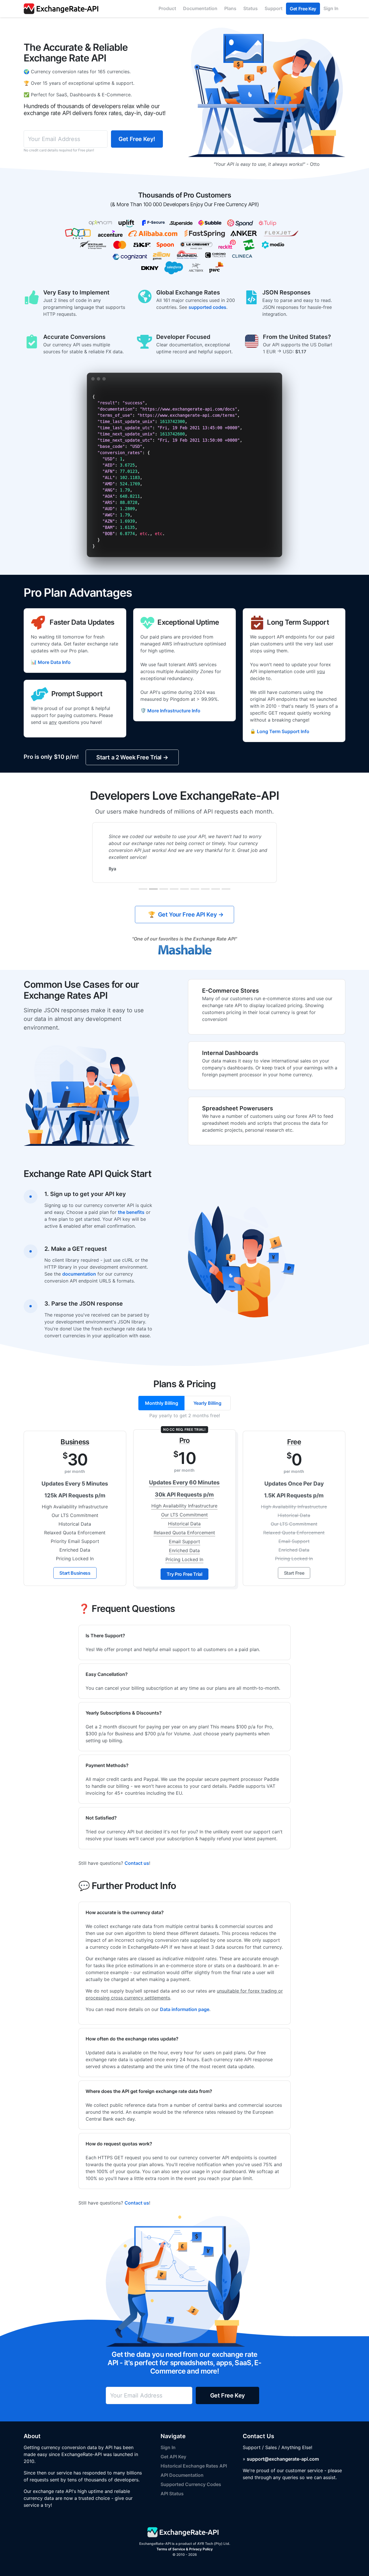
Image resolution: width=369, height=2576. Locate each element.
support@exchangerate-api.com (283, 2459)
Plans (230, 8)
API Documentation (182, 2475)
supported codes (207, 307)
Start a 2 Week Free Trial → (132, 757)
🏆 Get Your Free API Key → (185, 915)
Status (251, 8)
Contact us (137, 1863)
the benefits (131, 1212)
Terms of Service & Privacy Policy (185, 2549)
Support (274, 8)
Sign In (331, 8)
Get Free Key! (137, 139)
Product (167, 8)
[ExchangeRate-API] (63, 9)
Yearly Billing (207, 1403)
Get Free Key (303, 9)
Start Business (75, 1573)
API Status (172, 2494)
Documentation (200, 8)
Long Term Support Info (280, 731)
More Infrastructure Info (170, 710)
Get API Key (173, 2457)
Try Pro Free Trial (184, 1574)
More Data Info (51, 662)
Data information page (185, 2009)
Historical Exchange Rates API (194, 2466)
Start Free (294, 1573)
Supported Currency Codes (191, 2484)
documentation (79, 1274)
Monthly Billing (162, 1403)
